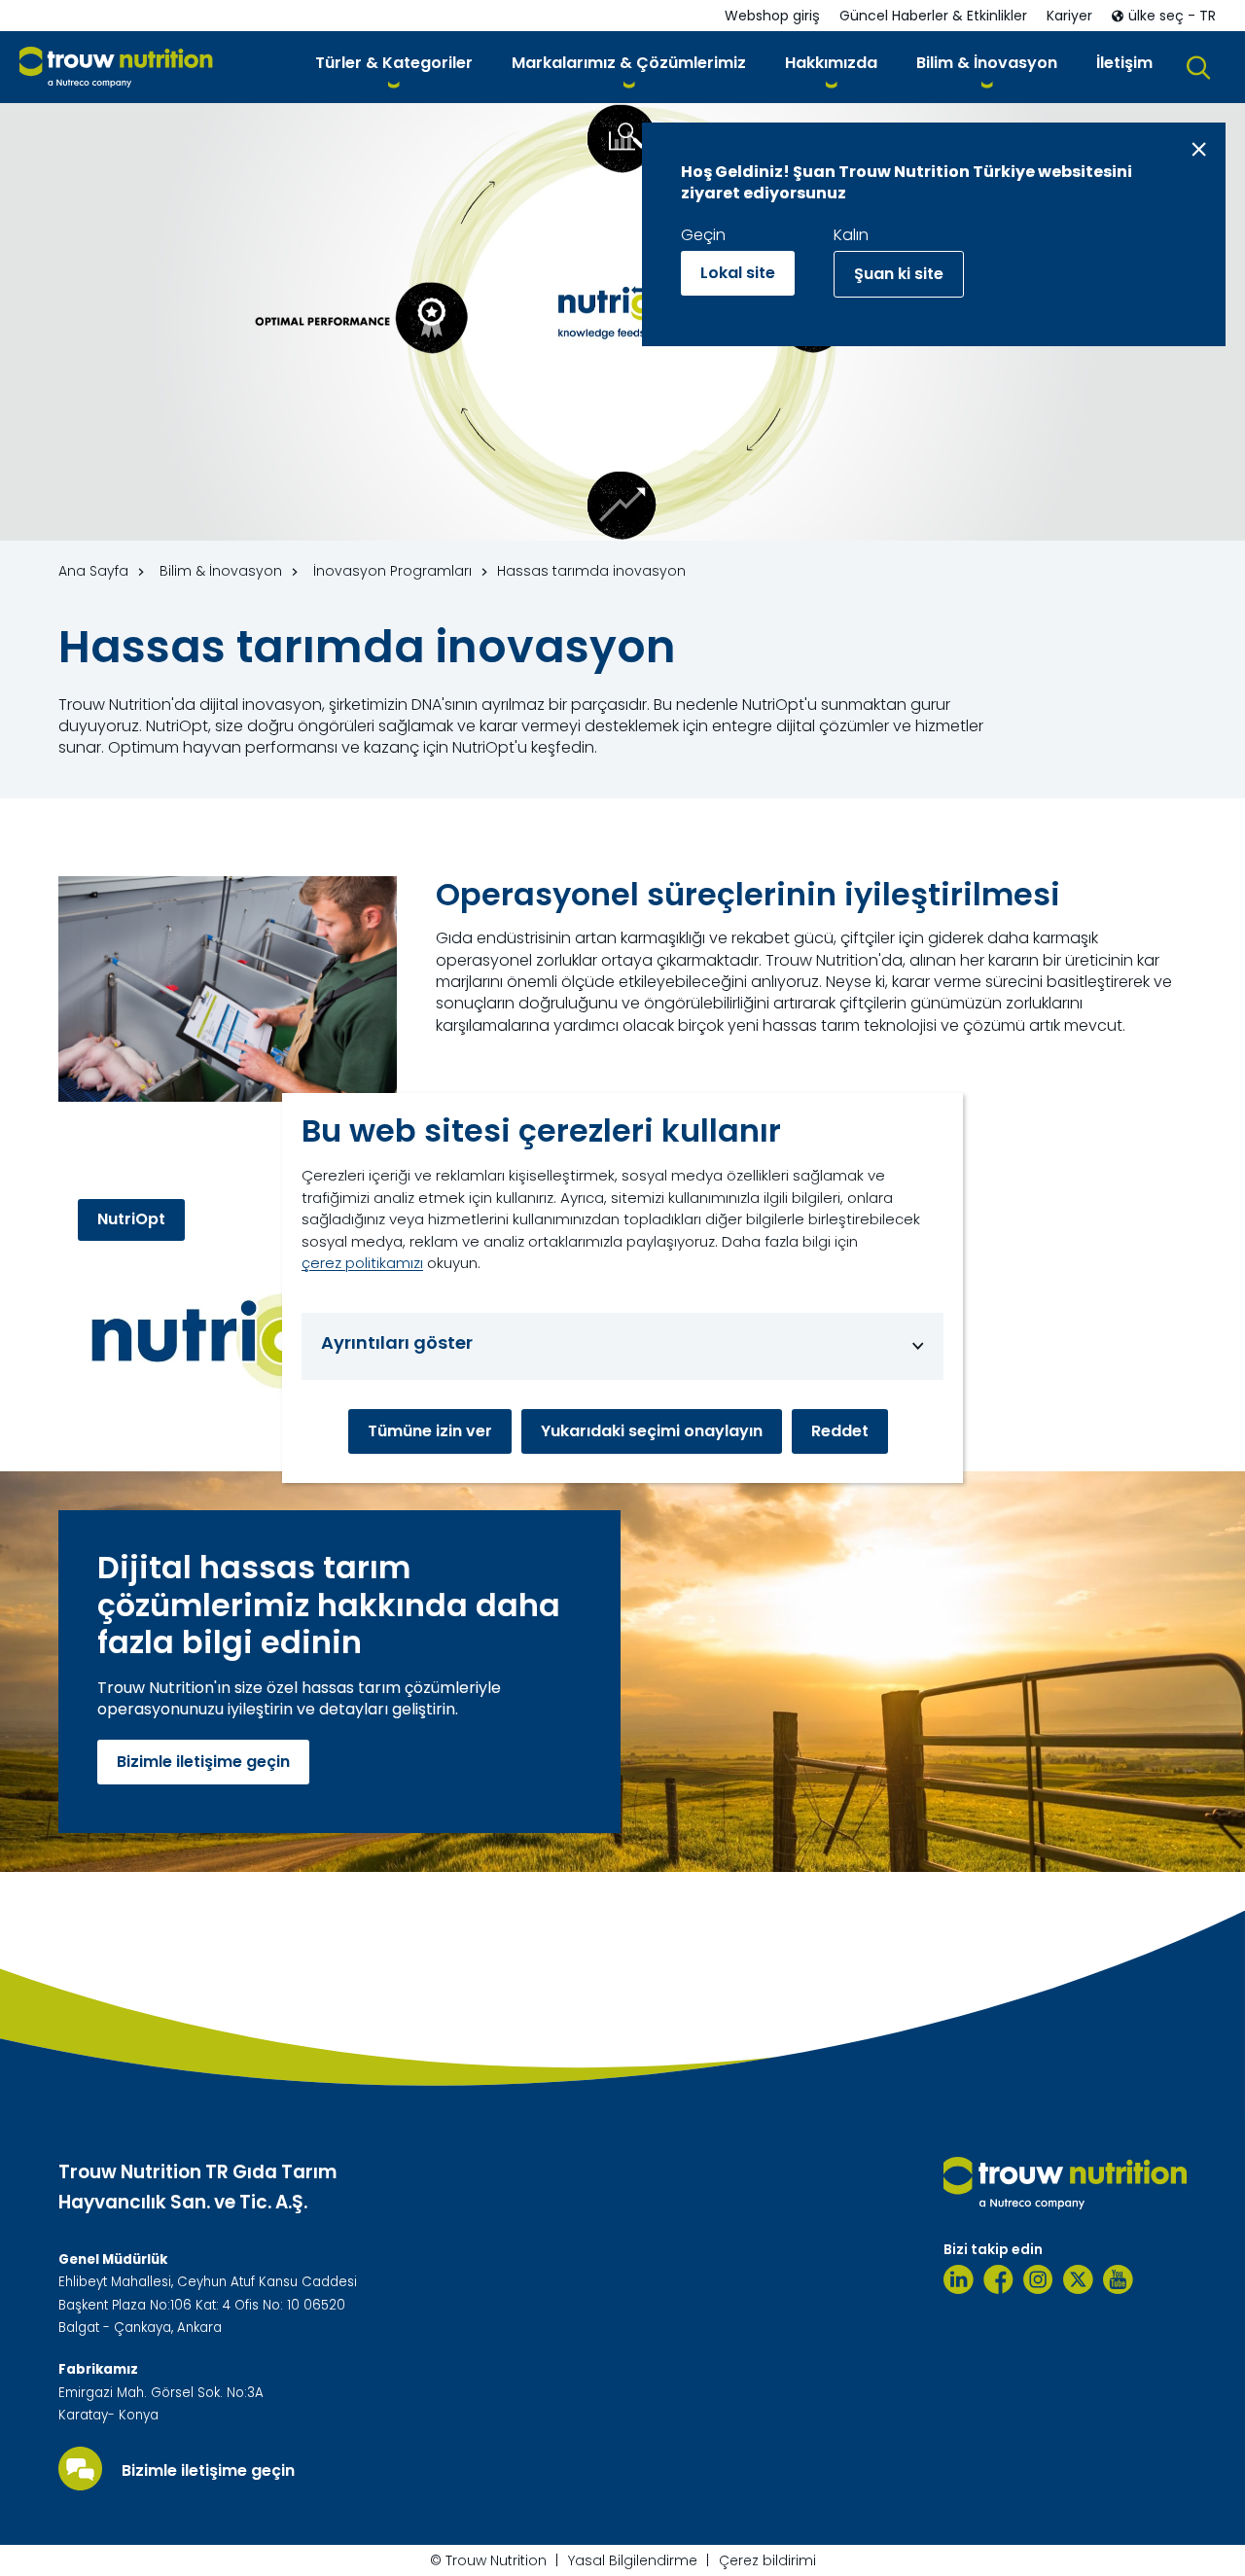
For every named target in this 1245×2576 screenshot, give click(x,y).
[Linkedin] (959, 2279)
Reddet (840, 1431)
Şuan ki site (899, 274)
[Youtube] (1118, 2279)
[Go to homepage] (116, 68)
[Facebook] (998, 2279)
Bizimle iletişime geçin (203, 1762)
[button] (394, 67)
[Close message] (1199, 149)
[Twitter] (1078, 2279)
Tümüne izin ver (430, 1431)
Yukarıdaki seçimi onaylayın (652, 1431)
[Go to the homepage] (1065, 2183)
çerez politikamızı (362, 1263)
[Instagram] (1038, 2279)
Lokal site (738, 273)
